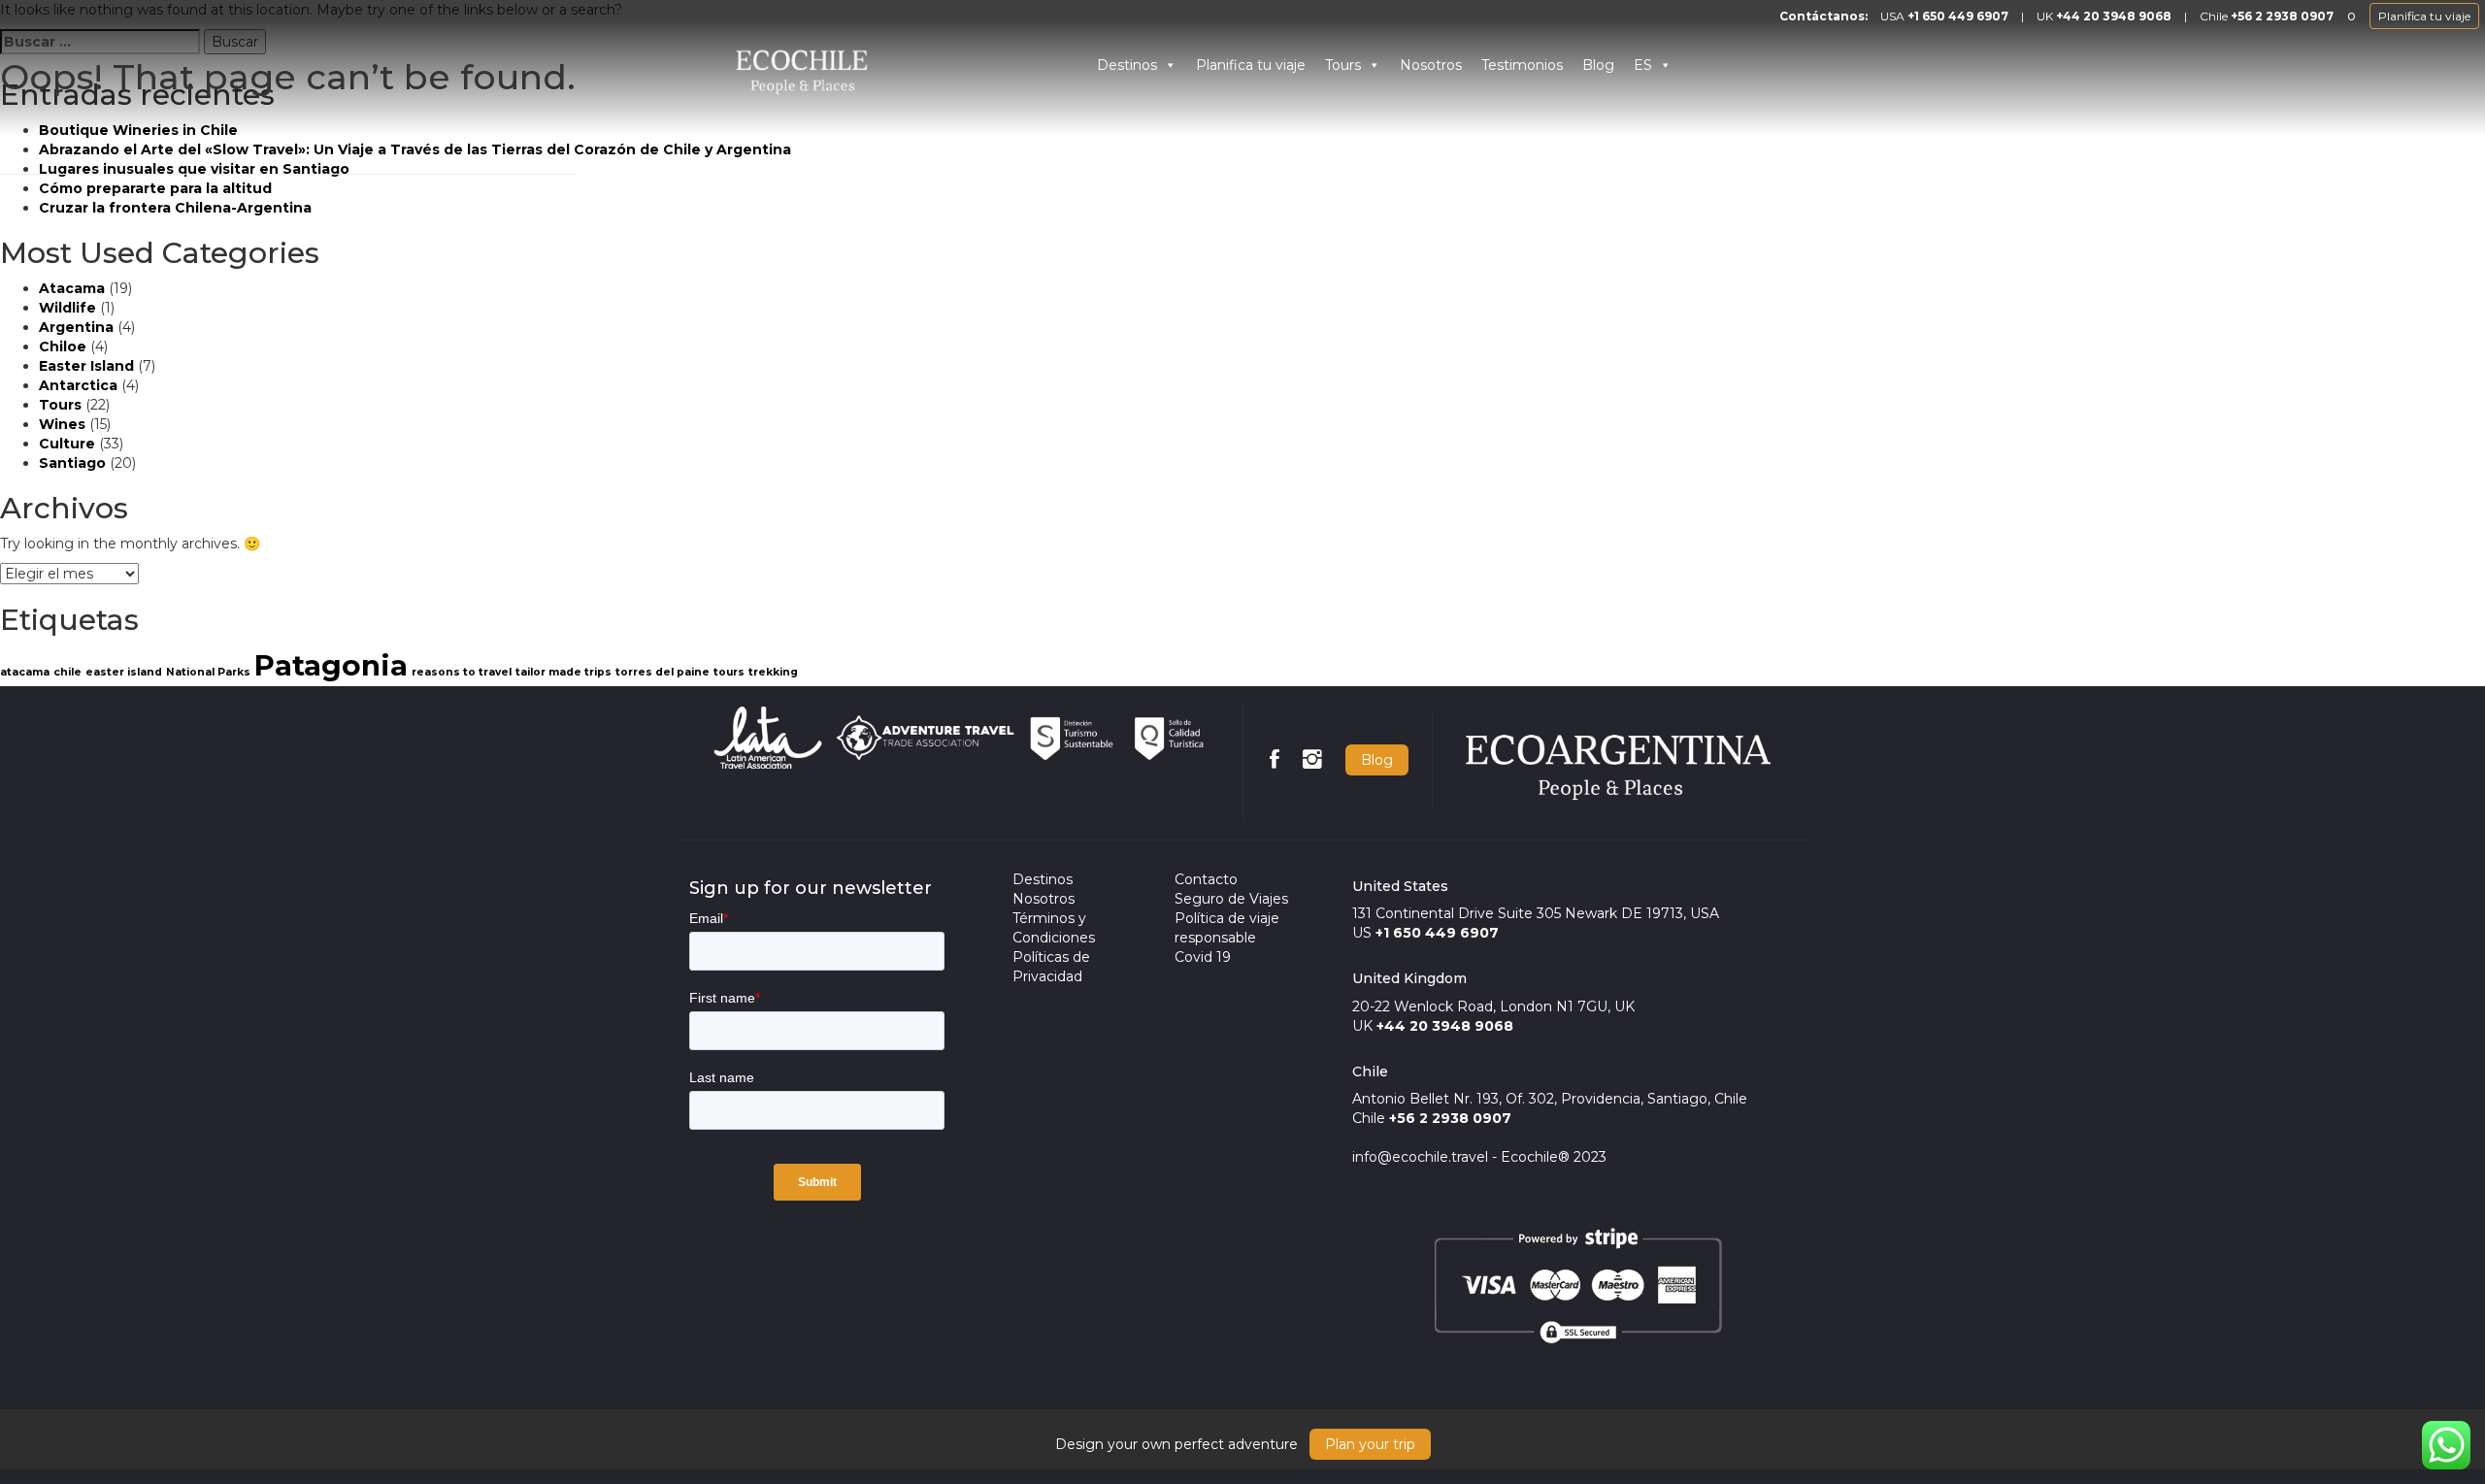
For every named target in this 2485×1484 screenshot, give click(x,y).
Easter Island (86, 366)
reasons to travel (462, 672)
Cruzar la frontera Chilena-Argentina (175, 208)
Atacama (72, 288)
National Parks (208, 672)
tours (729, 672)
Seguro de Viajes (1231, 899)
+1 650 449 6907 (1958, 16)
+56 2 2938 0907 (2282, 16)
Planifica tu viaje (2424, 16)
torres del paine (663, 672)
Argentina (76, 327)
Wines (62, 424)
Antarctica (78, 385)
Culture (67, 444)
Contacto (1206, 879)
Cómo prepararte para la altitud (155, 188)
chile (67, 672)
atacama (25, 672)
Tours (1343, 65)
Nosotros (1431, 65)
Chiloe (63, 346)
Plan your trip (1370, 1444)
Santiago (72, 463)
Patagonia (331, 665)
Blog (1598, 65)
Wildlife (67, 308)
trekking (773, 672)
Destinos (1127, 65)
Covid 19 (1203, 957)
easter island (124, 672)
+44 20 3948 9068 (2114, 16)
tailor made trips (563, 672)
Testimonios (1522, 65)
